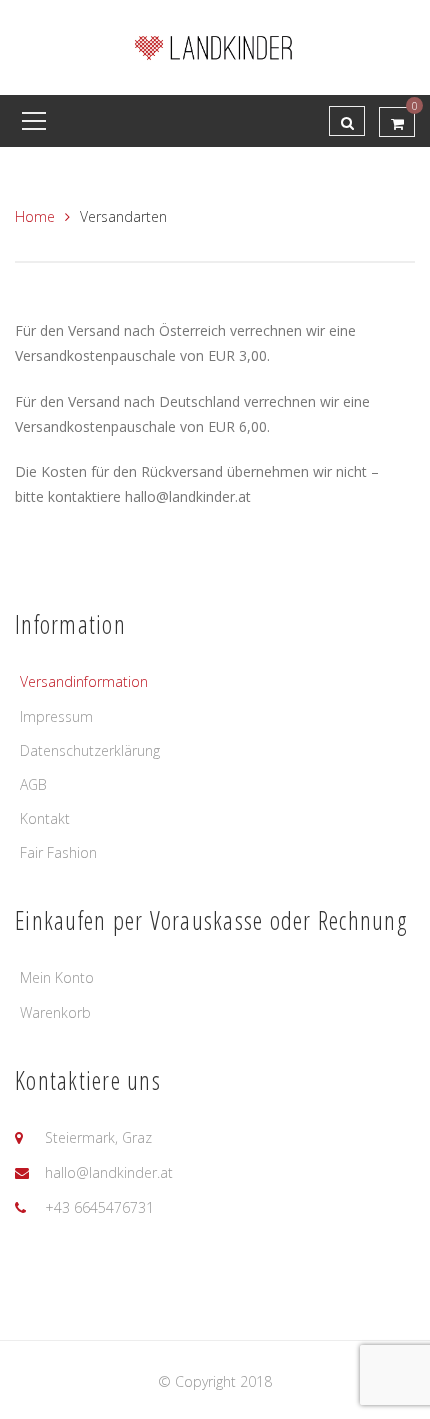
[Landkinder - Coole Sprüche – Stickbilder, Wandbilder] (215, 45)
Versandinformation (84, 681)
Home (35, 216)
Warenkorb (55, 1012)
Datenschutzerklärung (90, 750)
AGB (33, 784)
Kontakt (45, 818)
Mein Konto (57, 977)
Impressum (56, 716)
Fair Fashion (58, 852)
